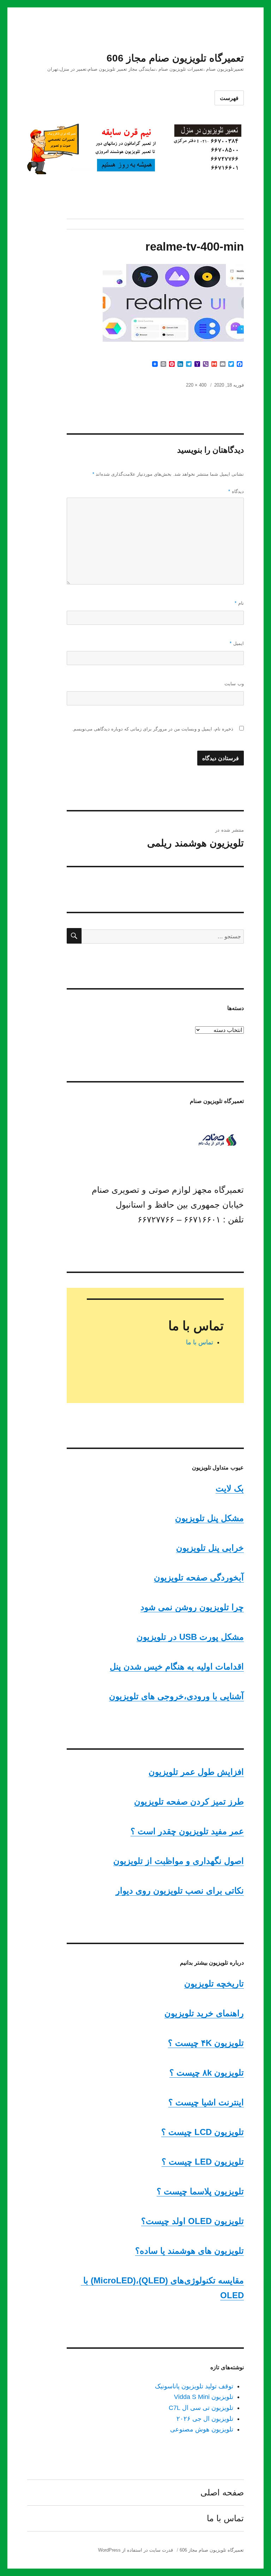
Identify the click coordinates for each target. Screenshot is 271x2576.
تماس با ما (200, 1342)
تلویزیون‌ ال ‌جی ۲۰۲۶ (205, 2419)
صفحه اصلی (222, 2492)
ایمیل (237, 643)
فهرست (229, 98)
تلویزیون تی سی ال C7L (201, 2408)
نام (239, 603)
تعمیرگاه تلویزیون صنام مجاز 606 (175, 58)
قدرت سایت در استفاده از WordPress (135, 2550)
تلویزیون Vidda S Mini (204, 2397)
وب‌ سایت (234, 684)
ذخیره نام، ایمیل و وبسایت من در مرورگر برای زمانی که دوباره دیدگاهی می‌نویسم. (153, 729)
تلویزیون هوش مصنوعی (202, 2429)
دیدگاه (236, 491)
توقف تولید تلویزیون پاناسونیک (194, 2386)
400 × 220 (196, 385)
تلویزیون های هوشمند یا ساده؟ (189, 2251)
